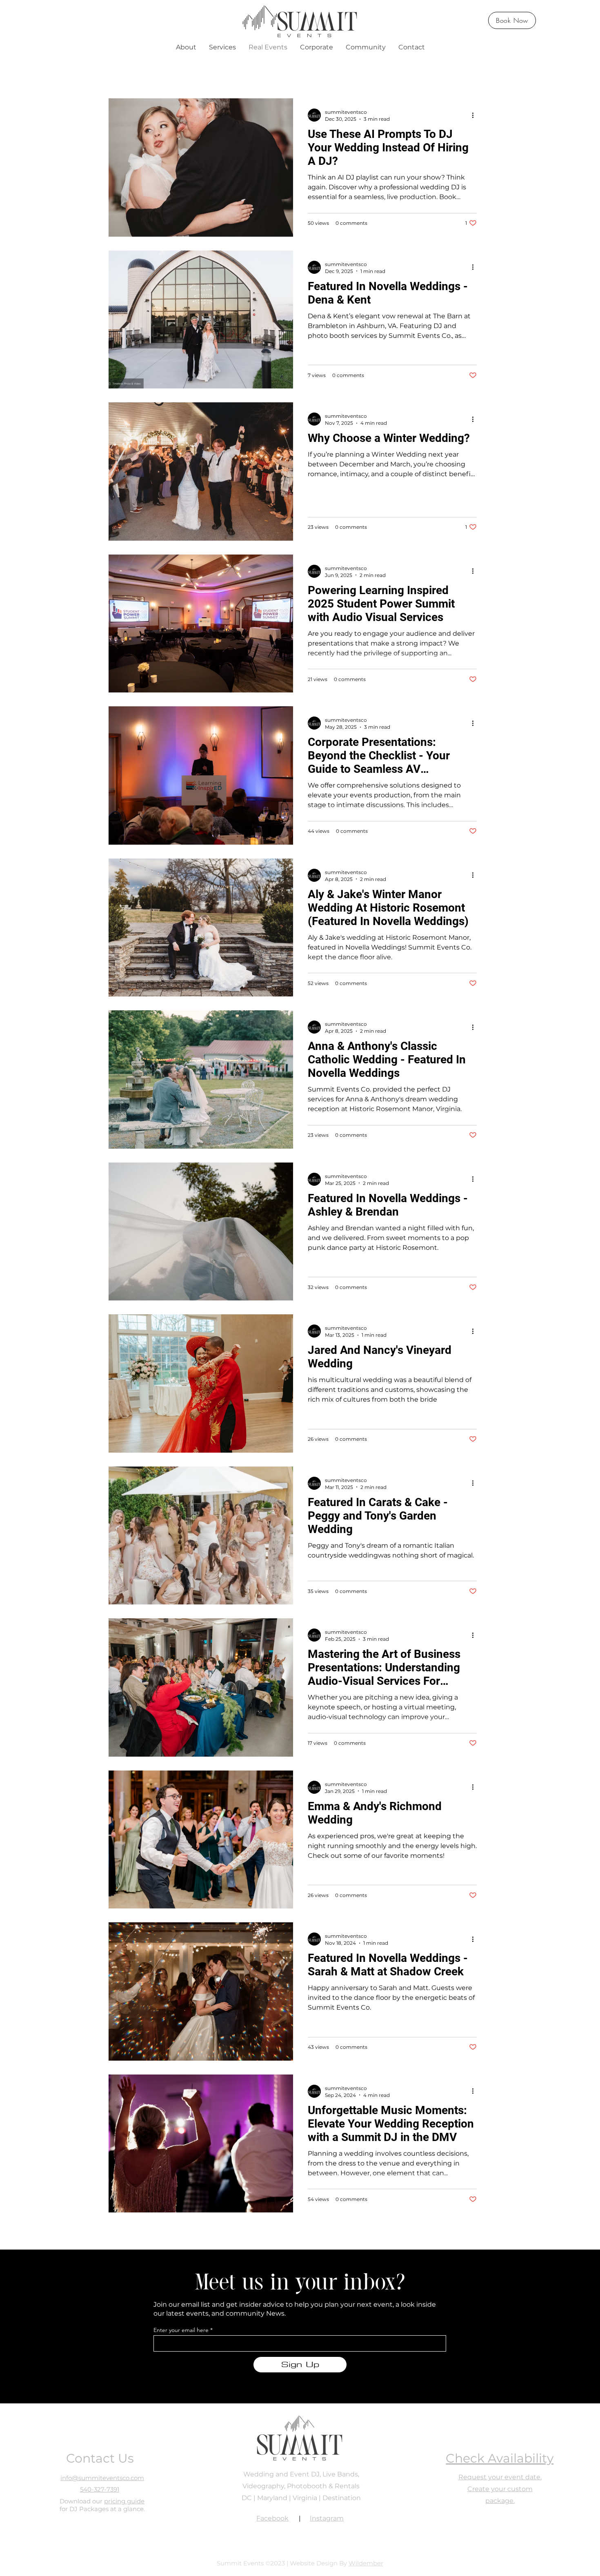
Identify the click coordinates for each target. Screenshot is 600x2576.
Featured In (212, 73)
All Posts (134, 73)
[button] (186, 47)
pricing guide (124, 2501)
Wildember (366, 2563)
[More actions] (476, 115)
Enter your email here (181, 2330)
